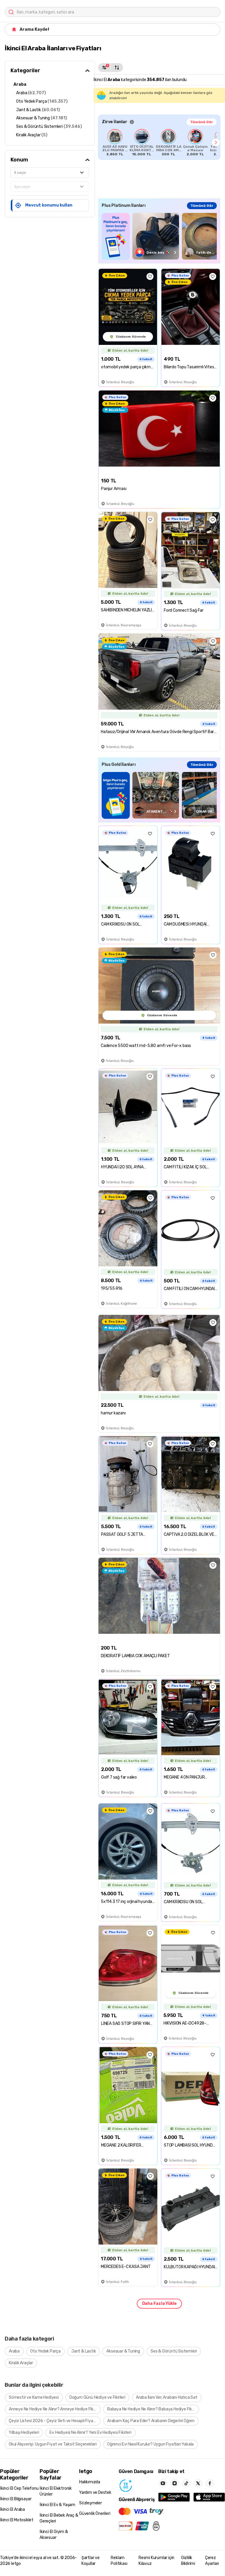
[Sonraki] (216, 142)
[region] (159, 142)
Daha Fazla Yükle (159, 2304)
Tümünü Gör (202, 122)
